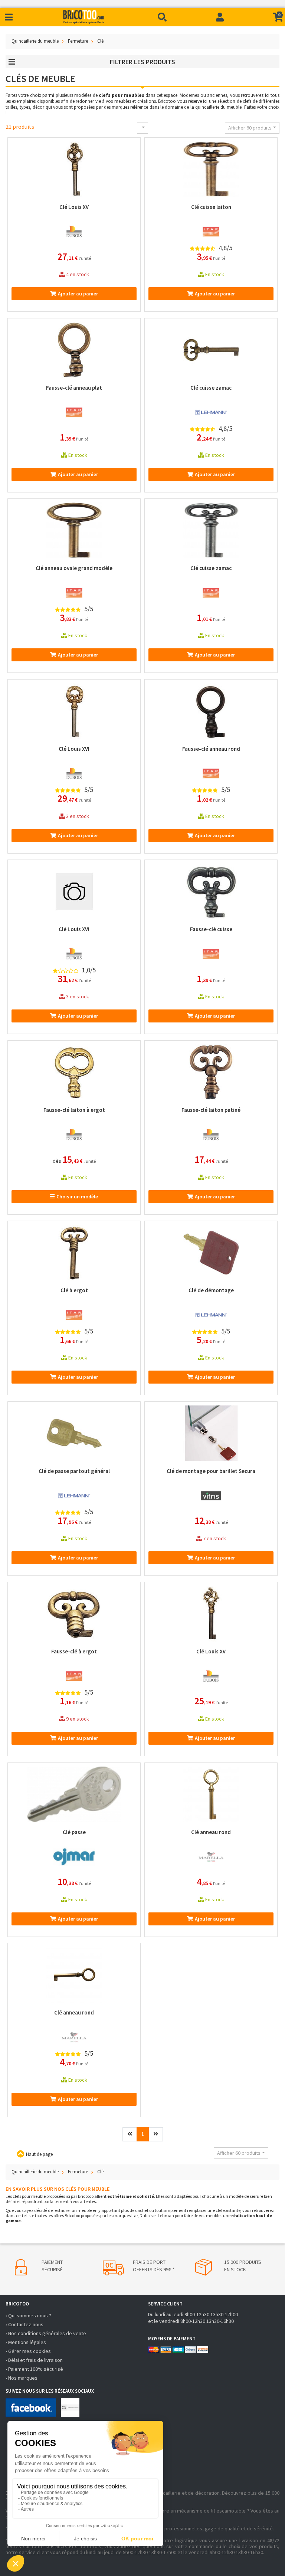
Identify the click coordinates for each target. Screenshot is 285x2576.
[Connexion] (220, 17)
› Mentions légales (26, 2342)
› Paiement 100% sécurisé (34, 2369)
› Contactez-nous (24, 2324)
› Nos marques (22, 2378)
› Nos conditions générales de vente (46, 2333)
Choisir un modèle (77, 1197)
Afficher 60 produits (250, 128)
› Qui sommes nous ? (28, 2315)
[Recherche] (162, 17)
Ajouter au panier (78, 294)
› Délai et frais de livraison (34, 2360)
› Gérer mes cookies (28, 2351)
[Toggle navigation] (9, 17)
